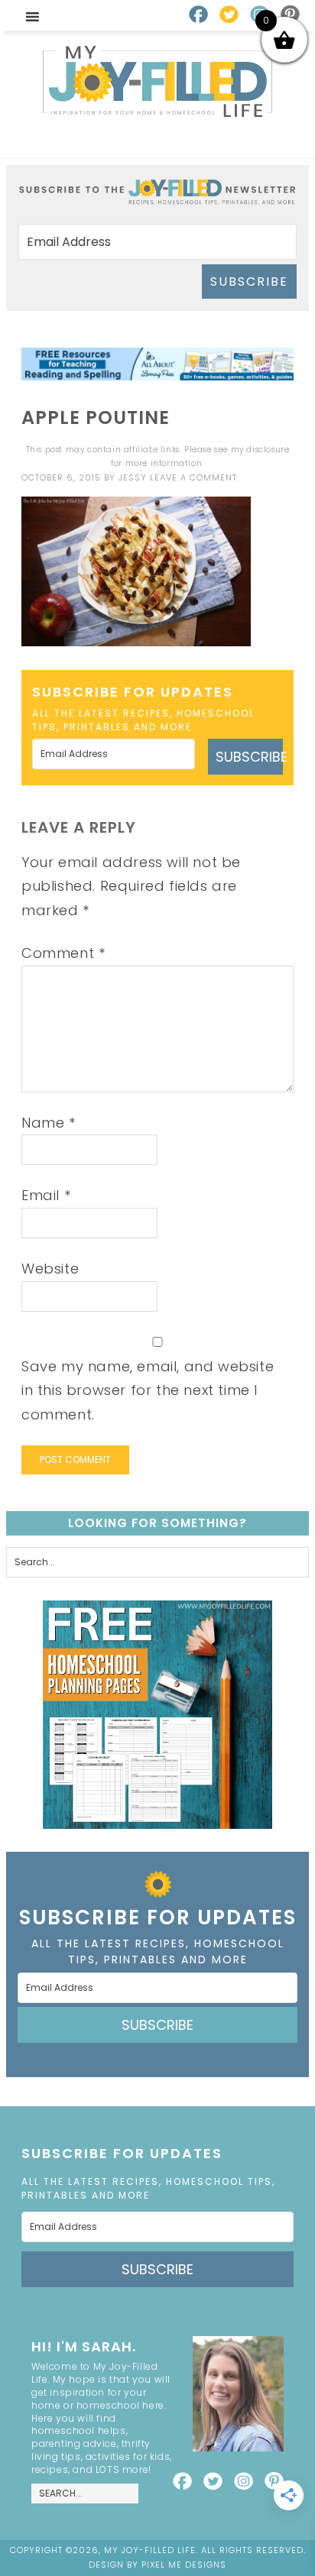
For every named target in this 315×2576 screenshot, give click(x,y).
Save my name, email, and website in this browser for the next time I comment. (148, 1390)
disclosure (268, 450)
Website (50, 1269)
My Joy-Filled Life (158, 81)
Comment (63, 953)
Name (49, 1123)
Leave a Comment (193, 477)
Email (46, 1195)
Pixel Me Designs (184, 2565)
